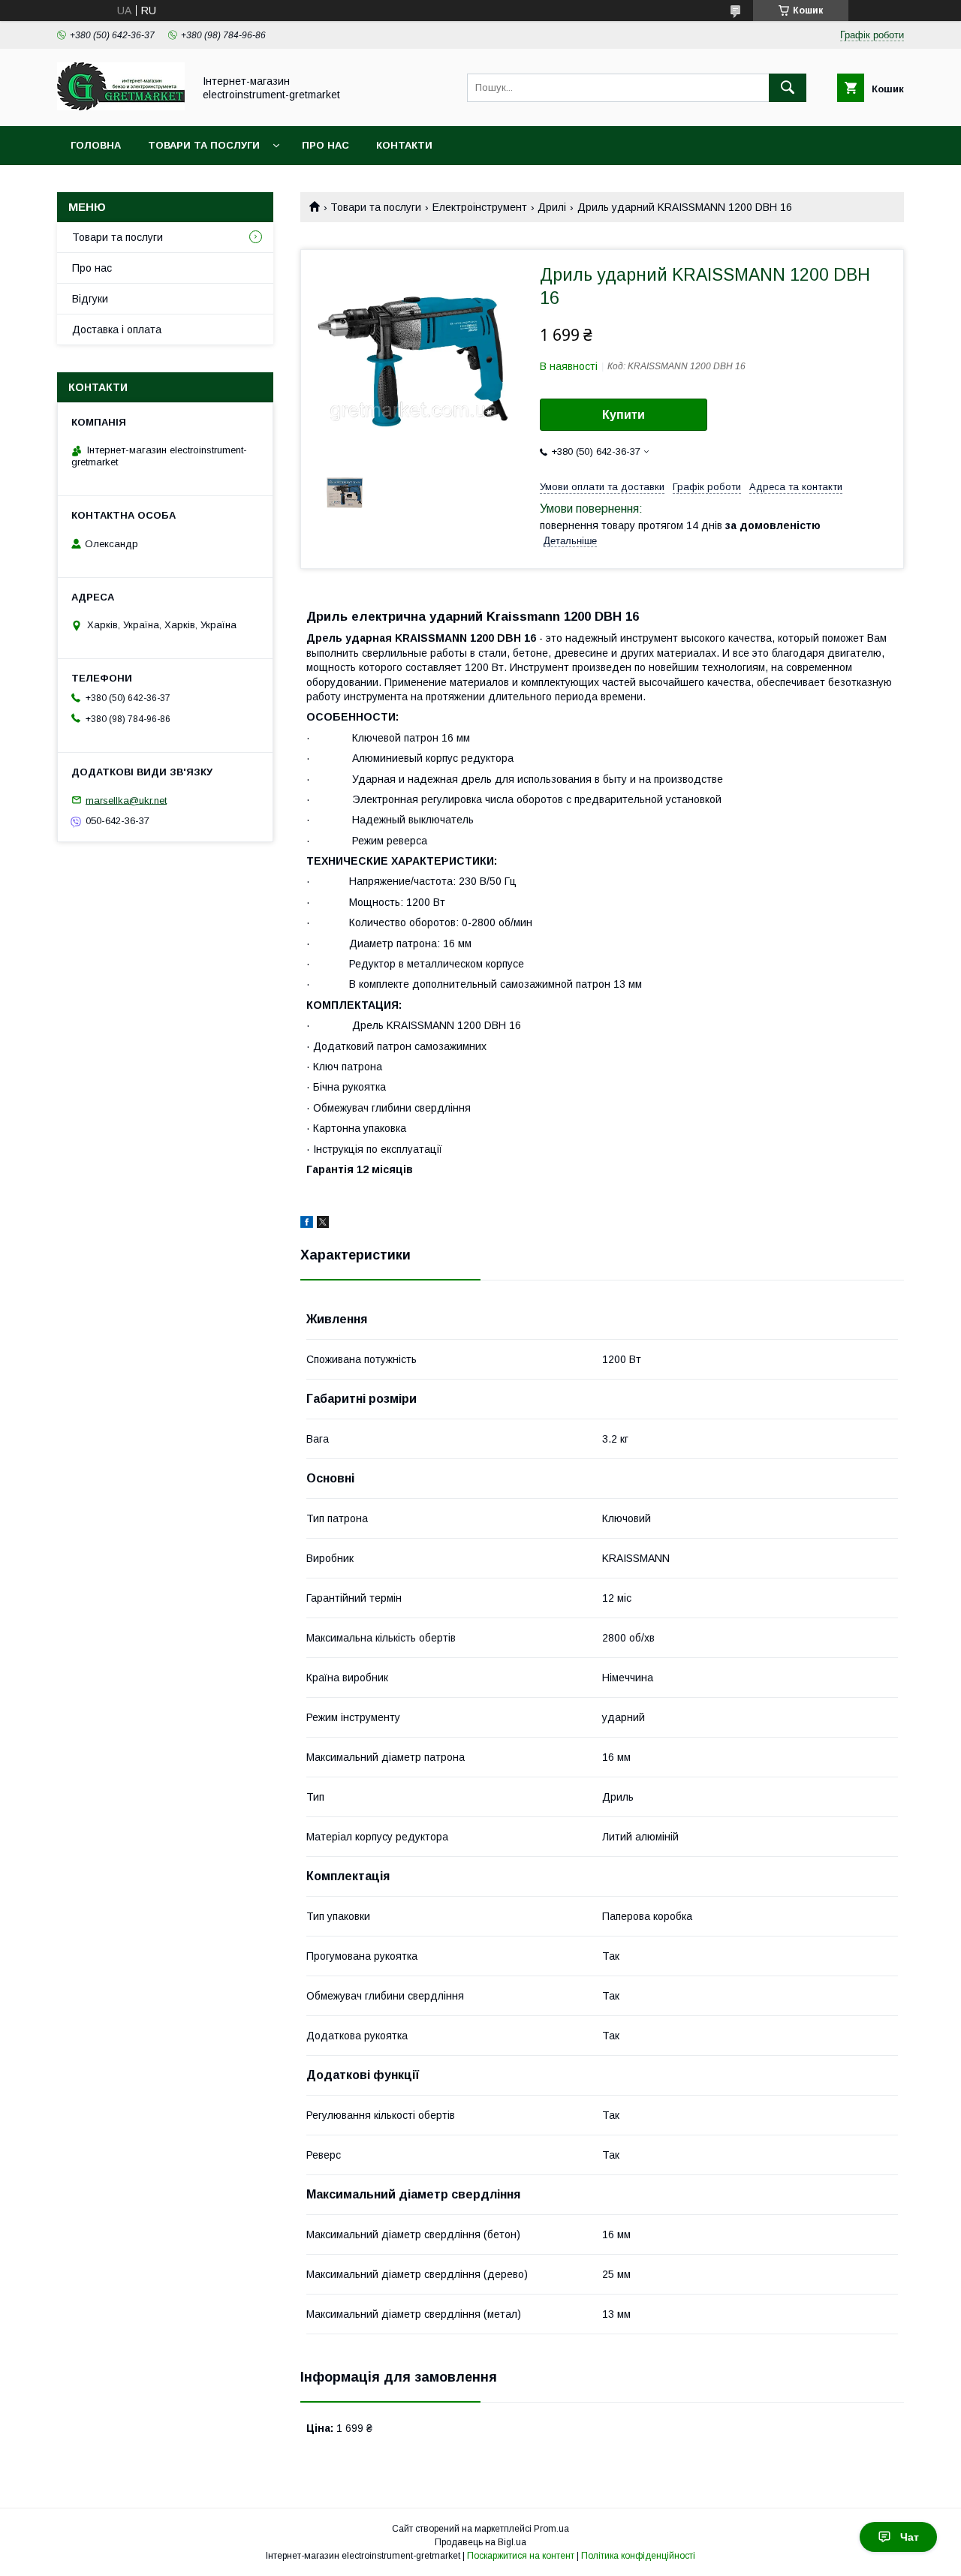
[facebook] (307, 1224)
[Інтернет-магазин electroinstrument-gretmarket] (121, 107)
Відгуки (90, 299)
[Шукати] (788, 88)
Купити (624, 415)
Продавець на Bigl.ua (480, 2542)
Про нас (325, 145)
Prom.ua (551, 2529)
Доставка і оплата (117, 330)
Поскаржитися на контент (521, 2556)
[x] (323, 1224)
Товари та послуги (204, 145)
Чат (910, 2537)
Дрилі (552, 207)
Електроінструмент (480, 207)
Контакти (404, 145)
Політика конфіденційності (638, 2556)
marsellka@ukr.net (126, 800)
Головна (96, 145)
